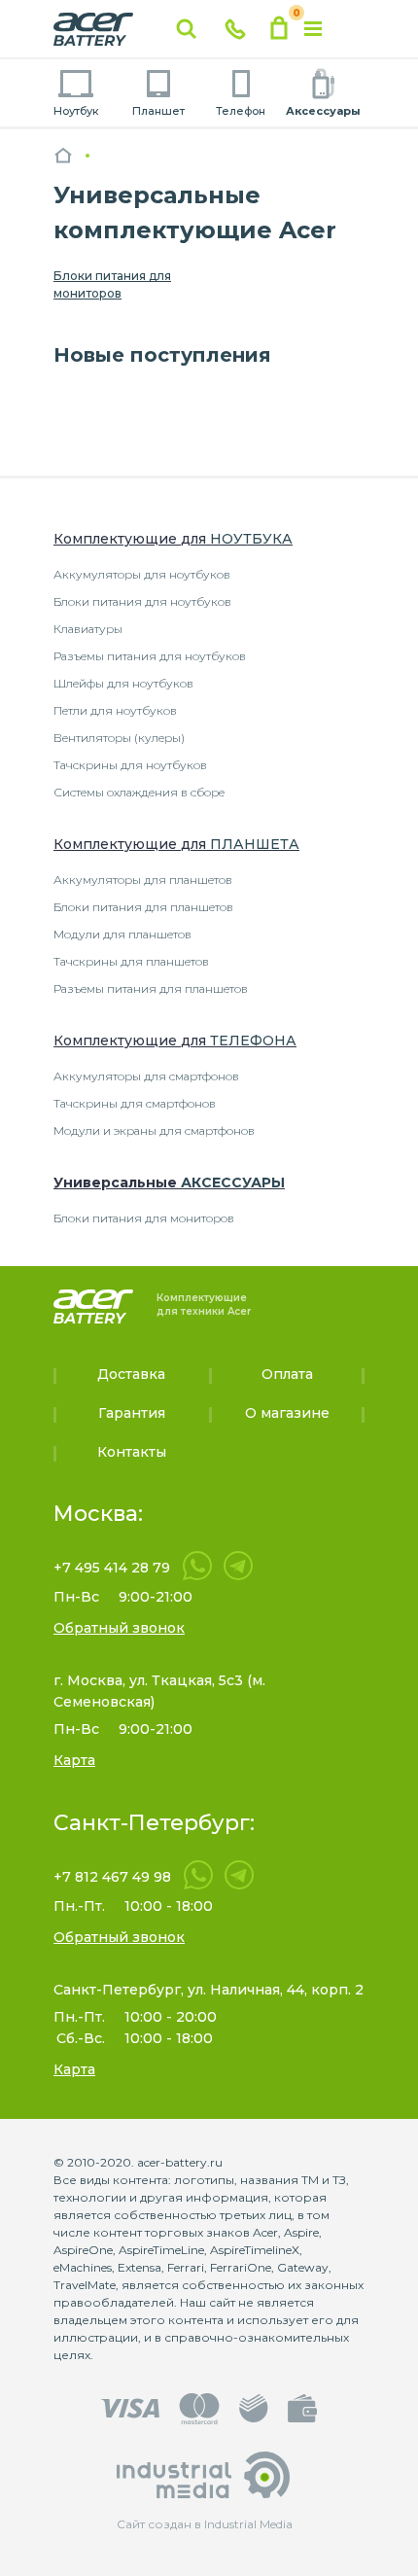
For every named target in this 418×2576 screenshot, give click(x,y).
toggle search (187, 29)
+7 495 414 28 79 (112, 1568)
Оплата (287, 1374)
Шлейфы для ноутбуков (123, 683)
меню (313, 29)
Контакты (132, 1452)
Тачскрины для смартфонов (135, 1103)
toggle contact (235, 29)
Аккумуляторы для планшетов (143, 880)
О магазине (287, 1413)
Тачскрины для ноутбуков (130, 765)
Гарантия (132, 1413)
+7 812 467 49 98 (112, 1877)
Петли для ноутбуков (115, 710)
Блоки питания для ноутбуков (142, 601)
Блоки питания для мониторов (112, 284)
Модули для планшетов (122, 934)
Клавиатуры (88, 629)
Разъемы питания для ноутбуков (150, 656)
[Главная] (63, 155)
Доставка (131, 1374)
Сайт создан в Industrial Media (205, 2524)
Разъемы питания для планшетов (151, 988)
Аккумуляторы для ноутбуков (142, 574)
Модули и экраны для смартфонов (154, 1130)
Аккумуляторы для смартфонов (146, 1076)
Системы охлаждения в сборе (139, 792)
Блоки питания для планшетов (143, 907)
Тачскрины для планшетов (131, 961)
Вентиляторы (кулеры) (119, 738)
